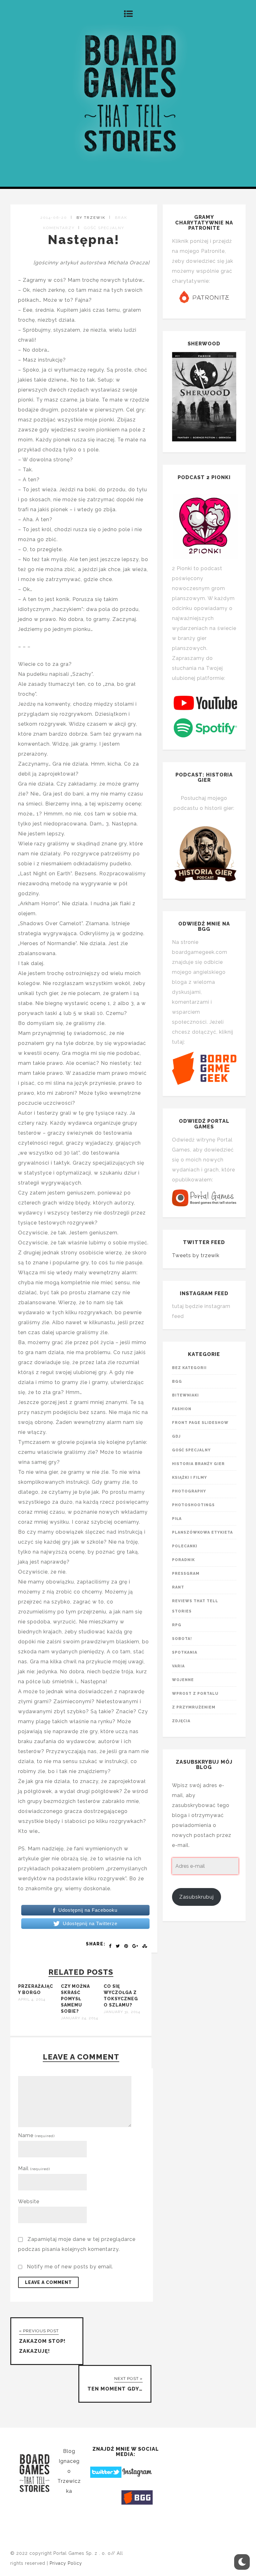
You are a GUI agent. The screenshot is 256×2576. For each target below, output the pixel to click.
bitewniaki (185, 1395)
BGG (177, 1382)
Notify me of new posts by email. (70, 2267)
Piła (177, 1519)
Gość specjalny (104, 228)
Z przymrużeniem (194, 1707)
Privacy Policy (66, 2563)
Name (36, 2135)
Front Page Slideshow (200, 1423)
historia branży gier (198, 1464)
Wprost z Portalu (195, 1694)
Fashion (182, 1409)
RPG (177, 1625)
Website (29, 2201)
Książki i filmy (190, 1478)
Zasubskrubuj (197, 1897)
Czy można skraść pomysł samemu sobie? (75, 1999)
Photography (189, 1491)
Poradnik (183, 1560)
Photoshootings (193, 1505)
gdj (176, 1436)
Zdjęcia (181, 1721)
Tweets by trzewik (196, 1255)
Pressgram (186, 1574)
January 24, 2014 (79, 2018)
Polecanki (185, 1546)
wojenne (183, 1680)
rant (178, 1587)
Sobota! (182, 1639)
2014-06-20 (54, 218)
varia (178, 1666)
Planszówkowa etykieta (202, 1532)
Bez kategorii (189, 1368)
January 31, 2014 (122, 2012)
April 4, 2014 (32, 1999)
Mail (34, 2168)
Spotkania (185, 1652)
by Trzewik (91, 218)
